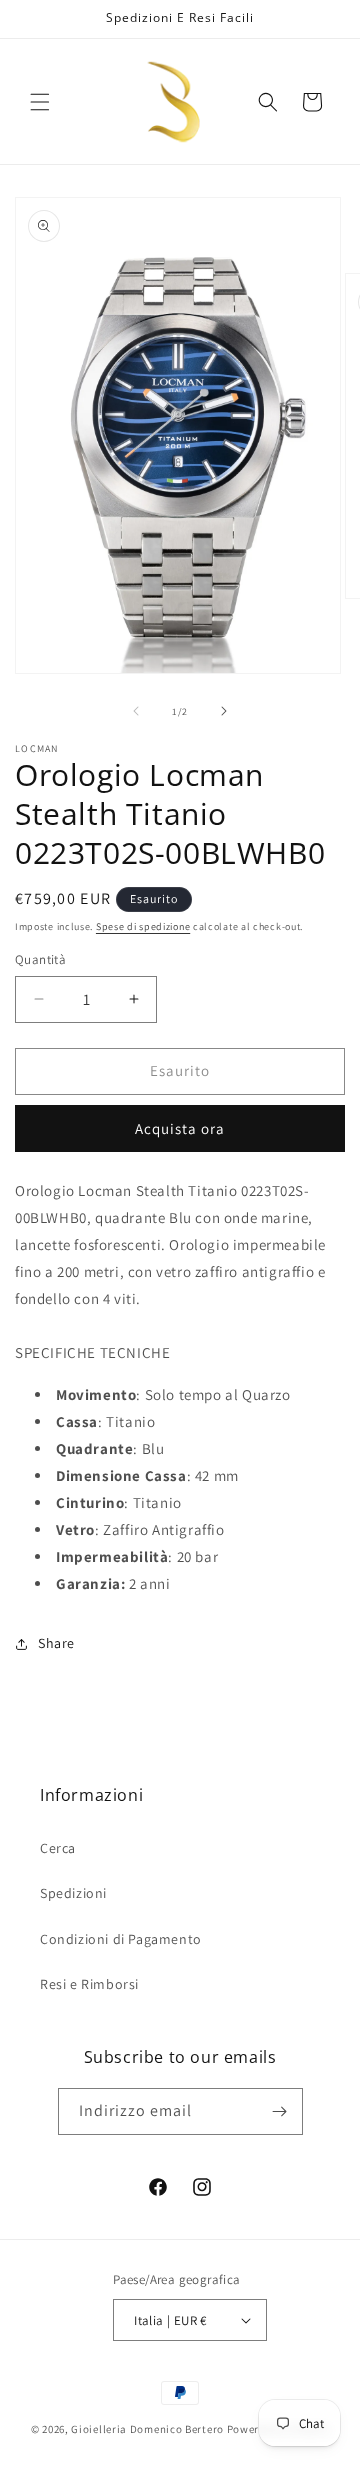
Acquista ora (180, 1128)
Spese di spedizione (143, 926)
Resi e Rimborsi (89, 1984)
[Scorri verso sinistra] (136, 711)
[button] (40, 102)
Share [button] (56, 1643)
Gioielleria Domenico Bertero (147, 2429)
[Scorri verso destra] (224, 711)
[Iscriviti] (280, 2111)
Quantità (40, 959)
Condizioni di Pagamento (121, 1939)
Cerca (58, 1848)
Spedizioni (73, 1893)
